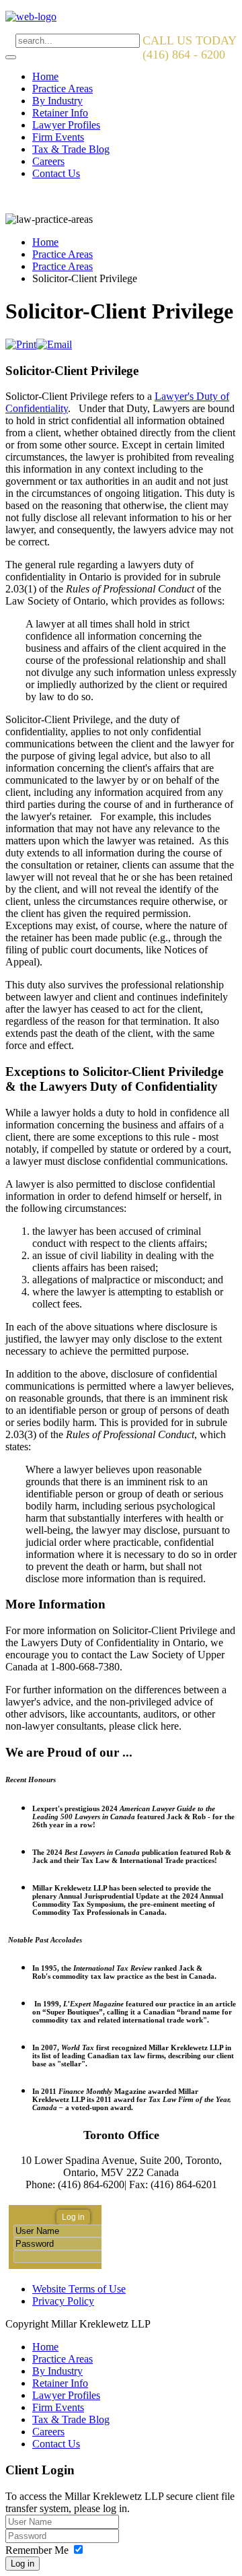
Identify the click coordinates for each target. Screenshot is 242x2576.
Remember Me (37, 2550)
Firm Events (58, 137)
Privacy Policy (63, 2301)
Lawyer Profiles (66, 125)
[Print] (21, 344)
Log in (23, 2564)
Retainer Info (60, 113)
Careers (48, 161)
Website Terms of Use (79, 2289)
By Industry (57, 101)
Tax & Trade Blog (71, 149)
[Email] (54, 344)
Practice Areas (63, 89)
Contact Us (56, 173)
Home (45, 76)
